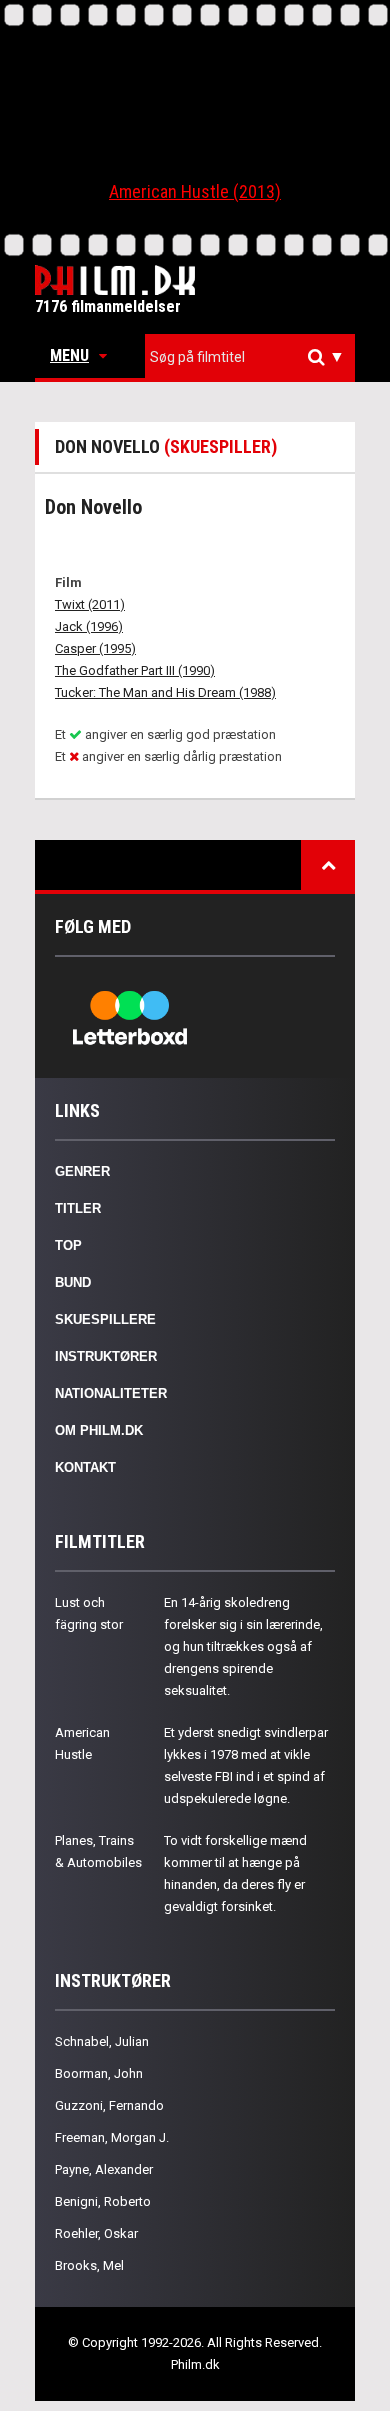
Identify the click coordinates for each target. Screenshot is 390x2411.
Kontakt (85, 1467)
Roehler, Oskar (96, 2233)
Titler (78, 1208)
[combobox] (250, 357)
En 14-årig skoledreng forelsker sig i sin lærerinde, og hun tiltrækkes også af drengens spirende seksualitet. (243, 1646)
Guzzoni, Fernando (109, 2105)
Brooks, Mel (89, 2265)
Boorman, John (99, 2073)
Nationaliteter (111, 1393)
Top (68, 1245)
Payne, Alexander (104, 2169)
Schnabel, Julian (102, 2041)
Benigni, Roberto (103, 2201)
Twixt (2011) (90, 604)
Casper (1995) (95, 648)
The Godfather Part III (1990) (135, 670)
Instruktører (106, 1356)
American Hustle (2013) (195, 191)
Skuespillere (105, 1319)
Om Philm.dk (99, 1430)
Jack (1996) (89, 626)
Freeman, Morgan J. (112, 2137)
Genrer (82, 1171)
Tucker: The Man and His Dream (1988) (165, 692)
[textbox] (255, 357)
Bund (73, 1282)
